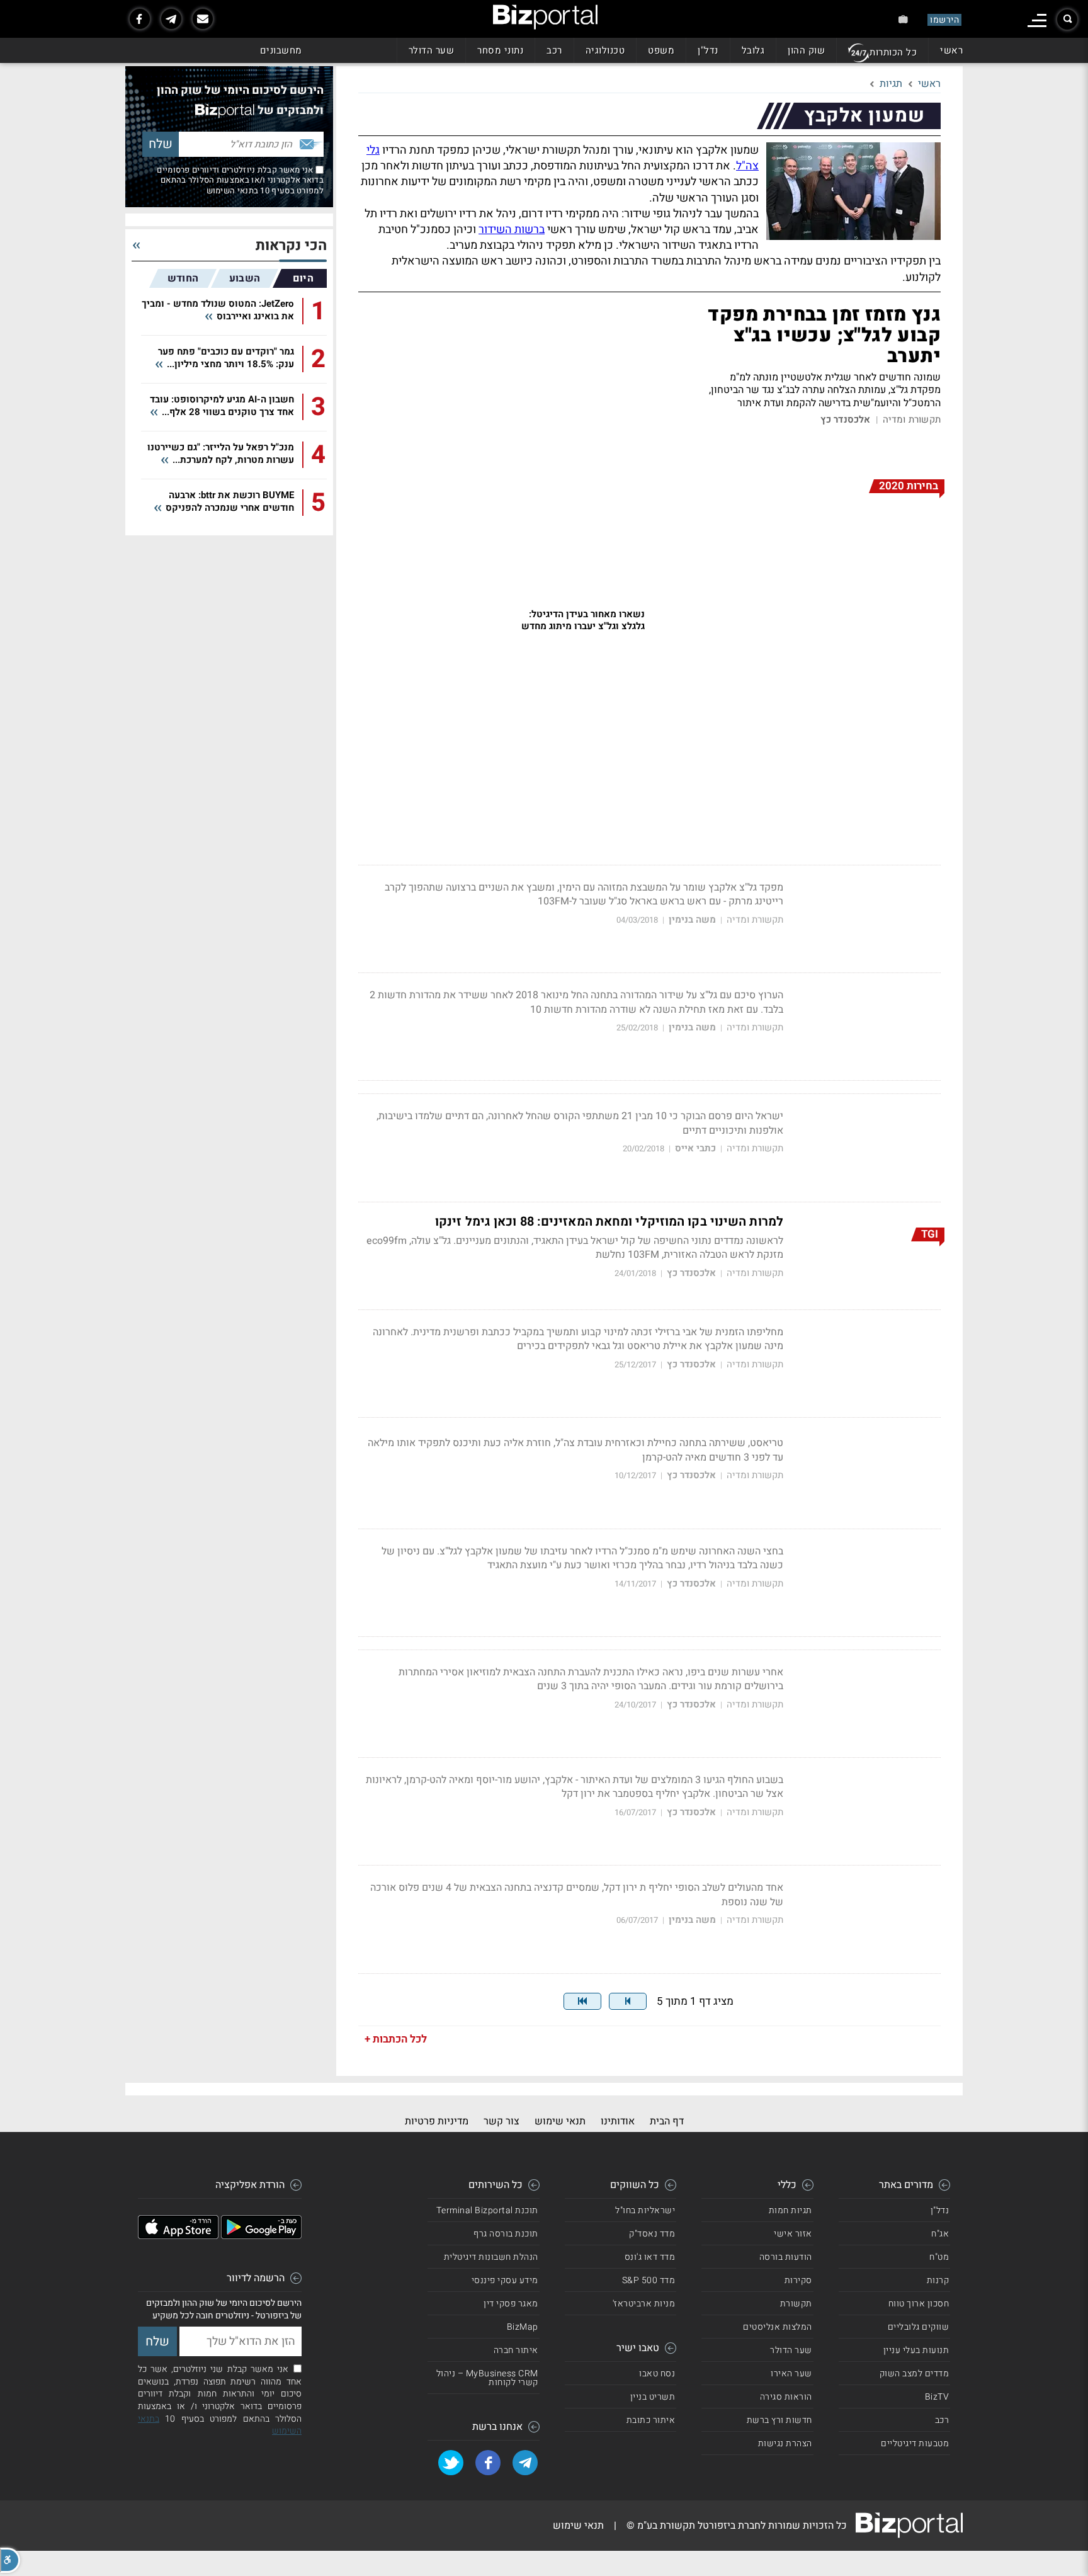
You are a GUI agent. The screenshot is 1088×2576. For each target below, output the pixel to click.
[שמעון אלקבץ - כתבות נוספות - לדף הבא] (628, 2001)
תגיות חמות (790, 2210)
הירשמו (944, 20)
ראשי (951, 50)
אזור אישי (793, 2234)
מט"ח (939, 2257)
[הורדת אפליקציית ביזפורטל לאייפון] (178, 2236)
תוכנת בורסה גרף (506, 2234)
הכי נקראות (291, 246)
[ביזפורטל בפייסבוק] (140, 19)
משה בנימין (692, 920)
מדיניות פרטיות (437, 2121)
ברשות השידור (512, 230)
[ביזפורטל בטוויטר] (451, 2463)
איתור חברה (516, 2350)
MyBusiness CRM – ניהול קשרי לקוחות (487, 2378)
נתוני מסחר (500, 50)
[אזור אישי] (903, 19)
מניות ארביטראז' (644, 2304)
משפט (661, 50)
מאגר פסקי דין (511, 2304)
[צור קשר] (203, 19)
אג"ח (940, 2234)
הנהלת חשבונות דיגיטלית (491, 2257)
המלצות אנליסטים (778, 2327)
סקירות (798, 2280)
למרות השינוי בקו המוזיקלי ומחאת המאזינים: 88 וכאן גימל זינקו (609, 1222)
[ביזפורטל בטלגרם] (171, 19)
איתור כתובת (651, 2420)
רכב (554, 50)
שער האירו (791, 2374)
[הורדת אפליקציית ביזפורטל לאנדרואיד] (261, 2236)
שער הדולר (432, 50)
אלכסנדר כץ (846, 420)
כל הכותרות (893, 52)
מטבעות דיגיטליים (915, 2443)
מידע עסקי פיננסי (505, 2280)
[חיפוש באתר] (1067, 20)
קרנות (938, 2280)
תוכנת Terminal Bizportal (487, 2210)
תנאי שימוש (560, 2121)
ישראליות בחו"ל (645, 2210)
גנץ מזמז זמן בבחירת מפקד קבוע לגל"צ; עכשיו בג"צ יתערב (824, 336)
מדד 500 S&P (649, 2280)
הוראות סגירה (786, 2397)
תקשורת (796, 2304)
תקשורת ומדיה (912, 420)
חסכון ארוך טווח (919, 2304)
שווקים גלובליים (919, 2327)
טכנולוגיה (605, 50)
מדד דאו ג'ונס (650, 2257)
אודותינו (618, 2121)
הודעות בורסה (786, 2257)
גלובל (753, 50)
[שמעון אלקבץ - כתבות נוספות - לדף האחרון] (582, 2001)
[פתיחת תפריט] (1037, 20)
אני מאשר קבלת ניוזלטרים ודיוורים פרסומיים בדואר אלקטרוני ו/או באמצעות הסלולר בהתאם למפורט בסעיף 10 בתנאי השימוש (240, 180)
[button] (10, 2560)
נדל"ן (708, 50)
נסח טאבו (657, 2374)
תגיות (891, 84)
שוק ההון (806, 50)
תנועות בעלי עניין (916, 2350)
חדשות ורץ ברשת (779, 2420)
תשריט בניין (653, 2397)
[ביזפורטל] (545, 17)
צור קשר (501, 2121)
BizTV (937, 2397)
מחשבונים (281, 50)
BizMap (523, 2327)
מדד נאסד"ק (652, 2234)
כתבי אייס (695, 1148)
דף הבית (667, 2121)
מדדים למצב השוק (915, 2374)
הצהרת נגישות (785, 2443)
